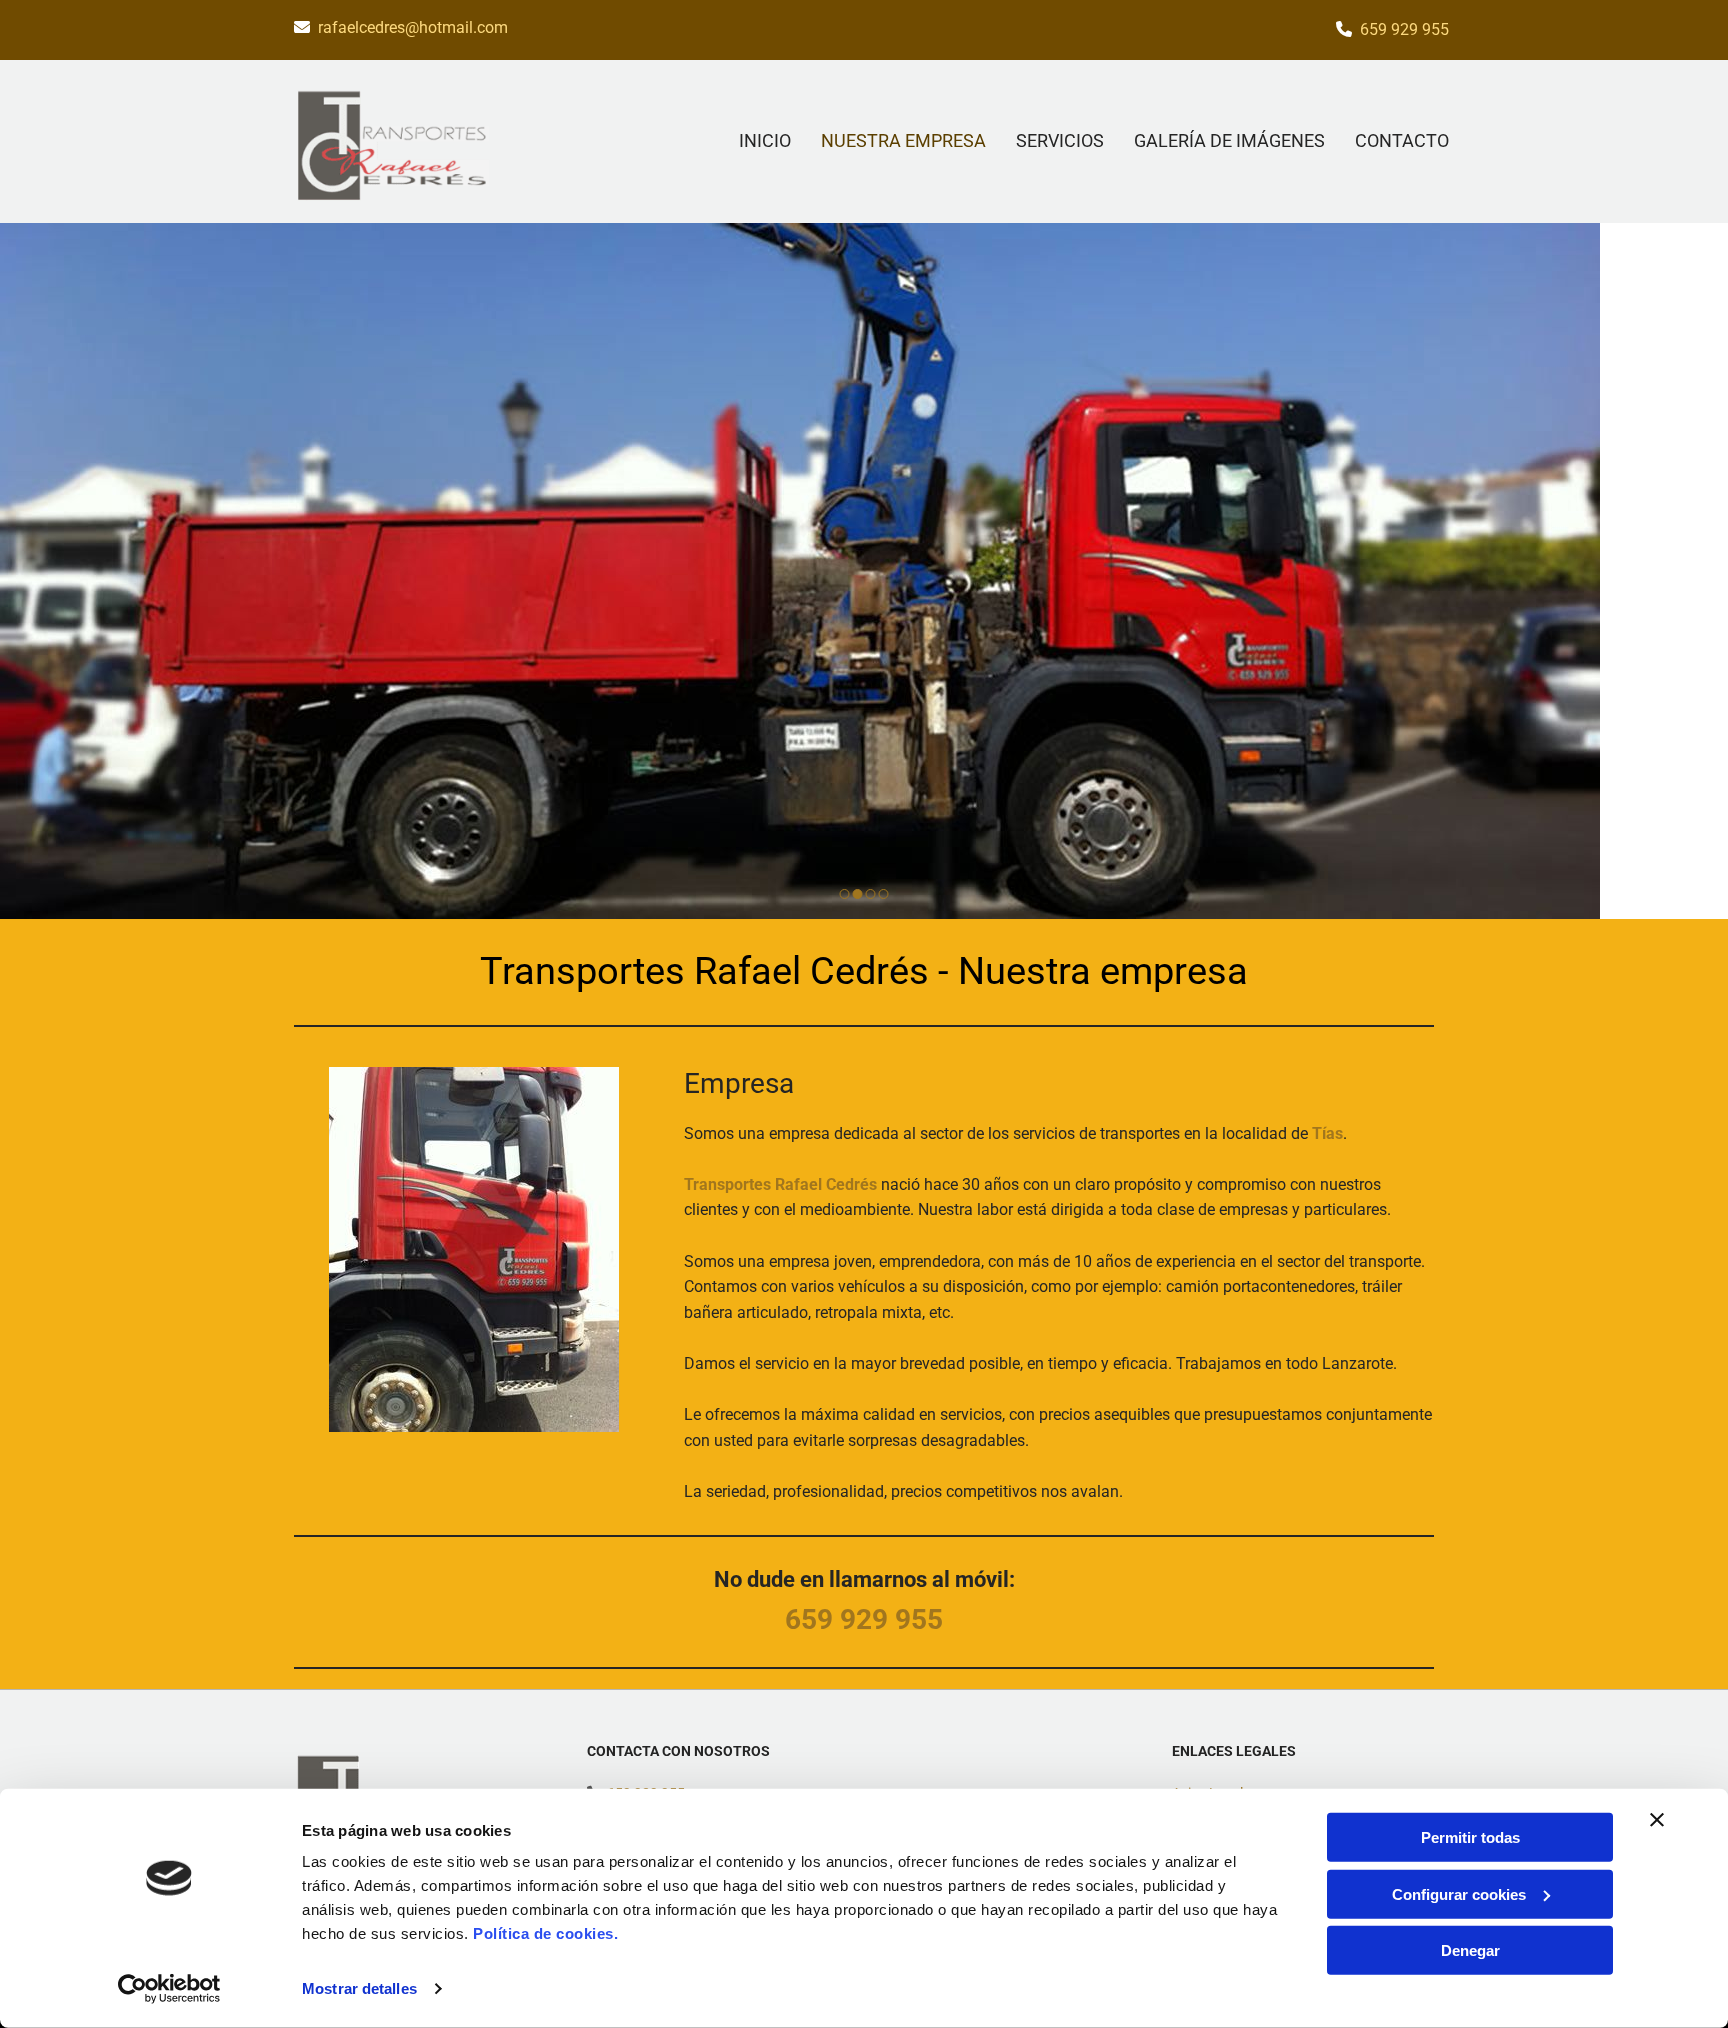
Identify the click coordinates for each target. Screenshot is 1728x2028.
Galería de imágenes (1229, 140)
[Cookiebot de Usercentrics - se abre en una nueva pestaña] (169, 1989)
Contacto (1402, 140)
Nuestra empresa (903, 140)
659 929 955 (1404, 29)
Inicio (765, 140)
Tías (1327, 1133)
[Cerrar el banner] (1657, 1820)
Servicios (1060, 140)
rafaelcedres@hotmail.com (413, 27)
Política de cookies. (545, 1933)
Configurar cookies (1459, 1893)
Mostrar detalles (359, 1988)
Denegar (1470, 1950)
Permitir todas (1470, 1837)
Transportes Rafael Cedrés (780, 1184)
